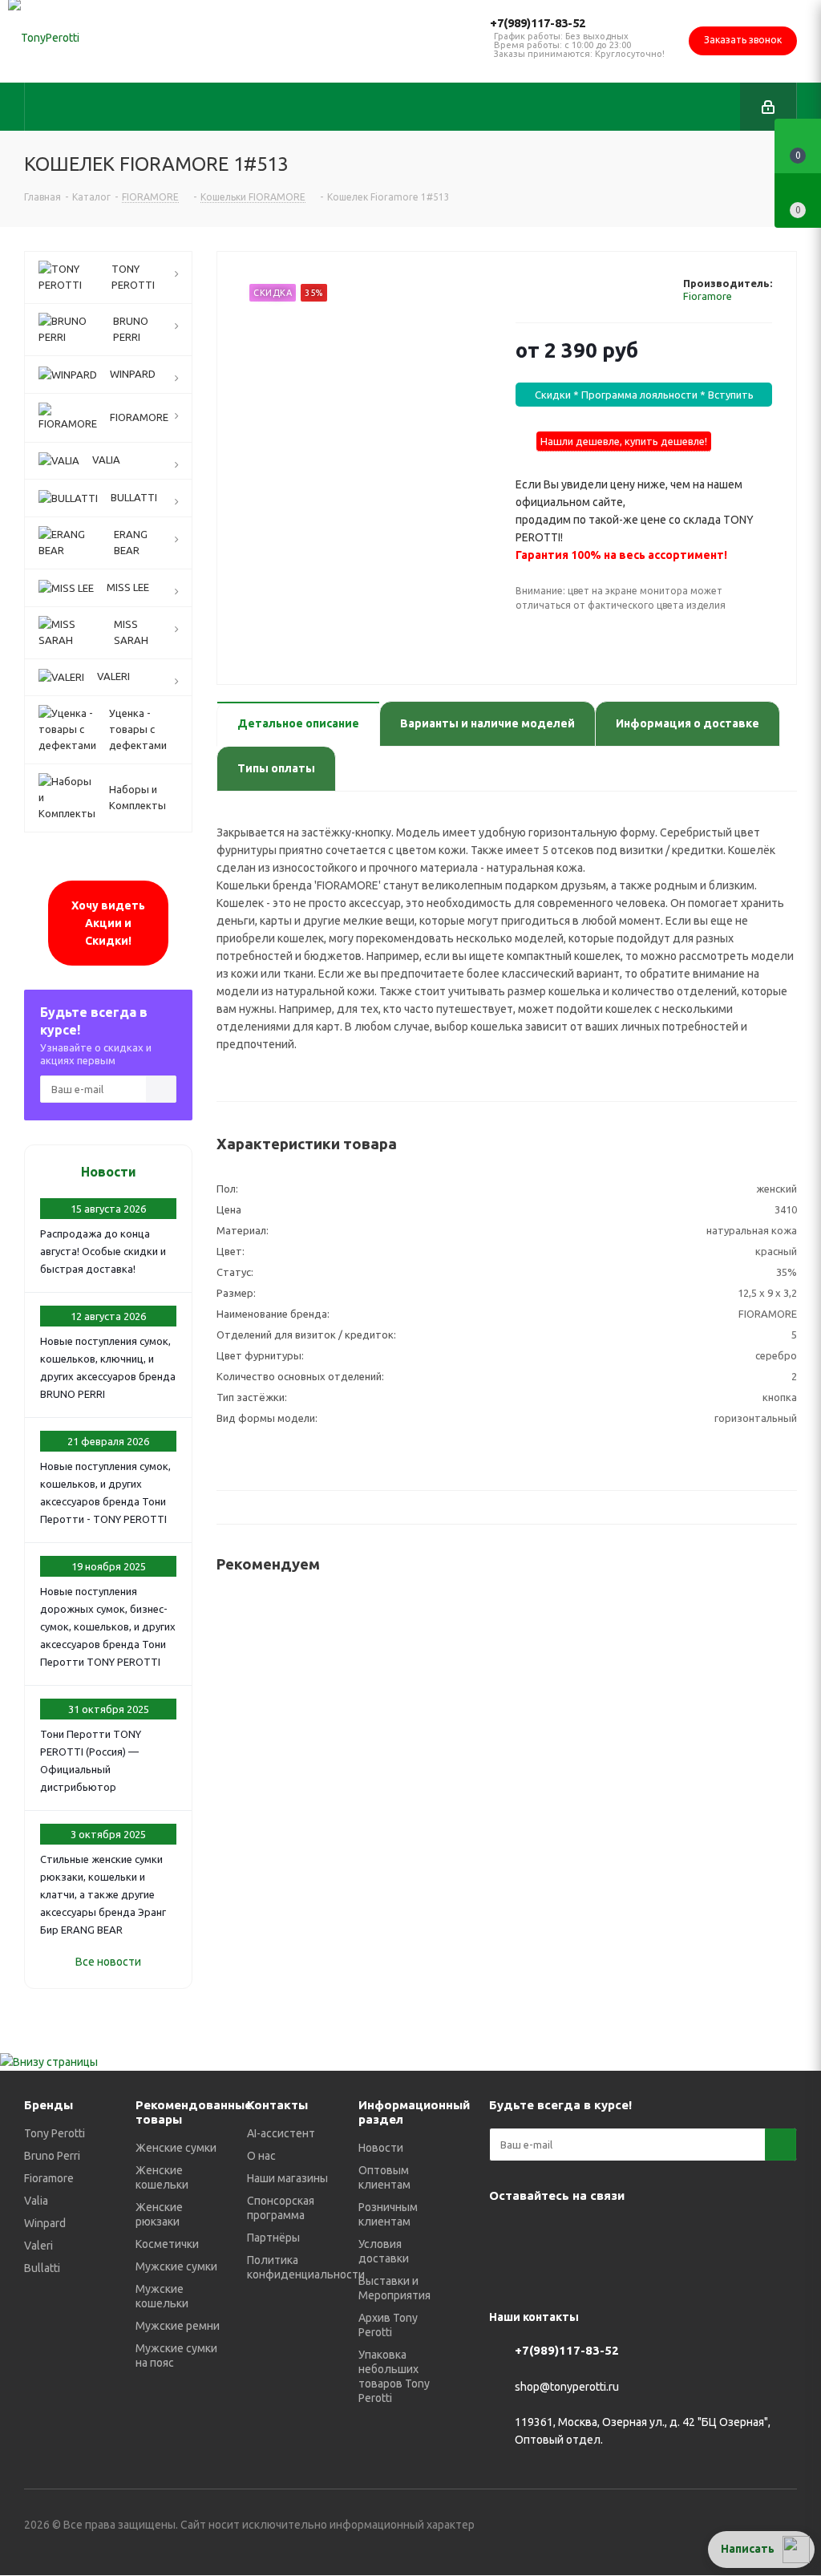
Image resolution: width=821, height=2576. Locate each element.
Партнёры (273, 2238)
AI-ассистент (281, 2133)
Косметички (167, 2244)
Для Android (505, 2273)
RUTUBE (746, 2233)
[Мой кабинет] (768, 107)
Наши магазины (287, 2178)
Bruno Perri (52, 2156)
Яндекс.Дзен (706, 2233)
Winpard (45, 2223)
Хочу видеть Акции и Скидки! (108, 923)
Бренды (49, 2105)
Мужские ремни (178, 2326)
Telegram (545, 2233)
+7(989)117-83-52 (538, 23)
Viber (625, 2233)
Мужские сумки (176, 2266)
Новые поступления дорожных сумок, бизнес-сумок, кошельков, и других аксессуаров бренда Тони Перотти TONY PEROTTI (108, 1626)
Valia (36, 2201)
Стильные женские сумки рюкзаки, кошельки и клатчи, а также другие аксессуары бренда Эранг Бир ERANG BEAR (103, 1894)
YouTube (585, 2233)
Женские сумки (176, 2148)
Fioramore (708, 296)
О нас (261, 2156)
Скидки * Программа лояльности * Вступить (644, 395)
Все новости (108, 1962)
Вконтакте (505, 2233)
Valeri (38, 2246)
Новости (109, 1172)
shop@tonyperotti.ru (567, 2387)
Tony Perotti (55, 2133)
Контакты (277, 2105)
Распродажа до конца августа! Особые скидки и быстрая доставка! (103, 1251)
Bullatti (42, 2268)
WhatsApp (665, 2233)
